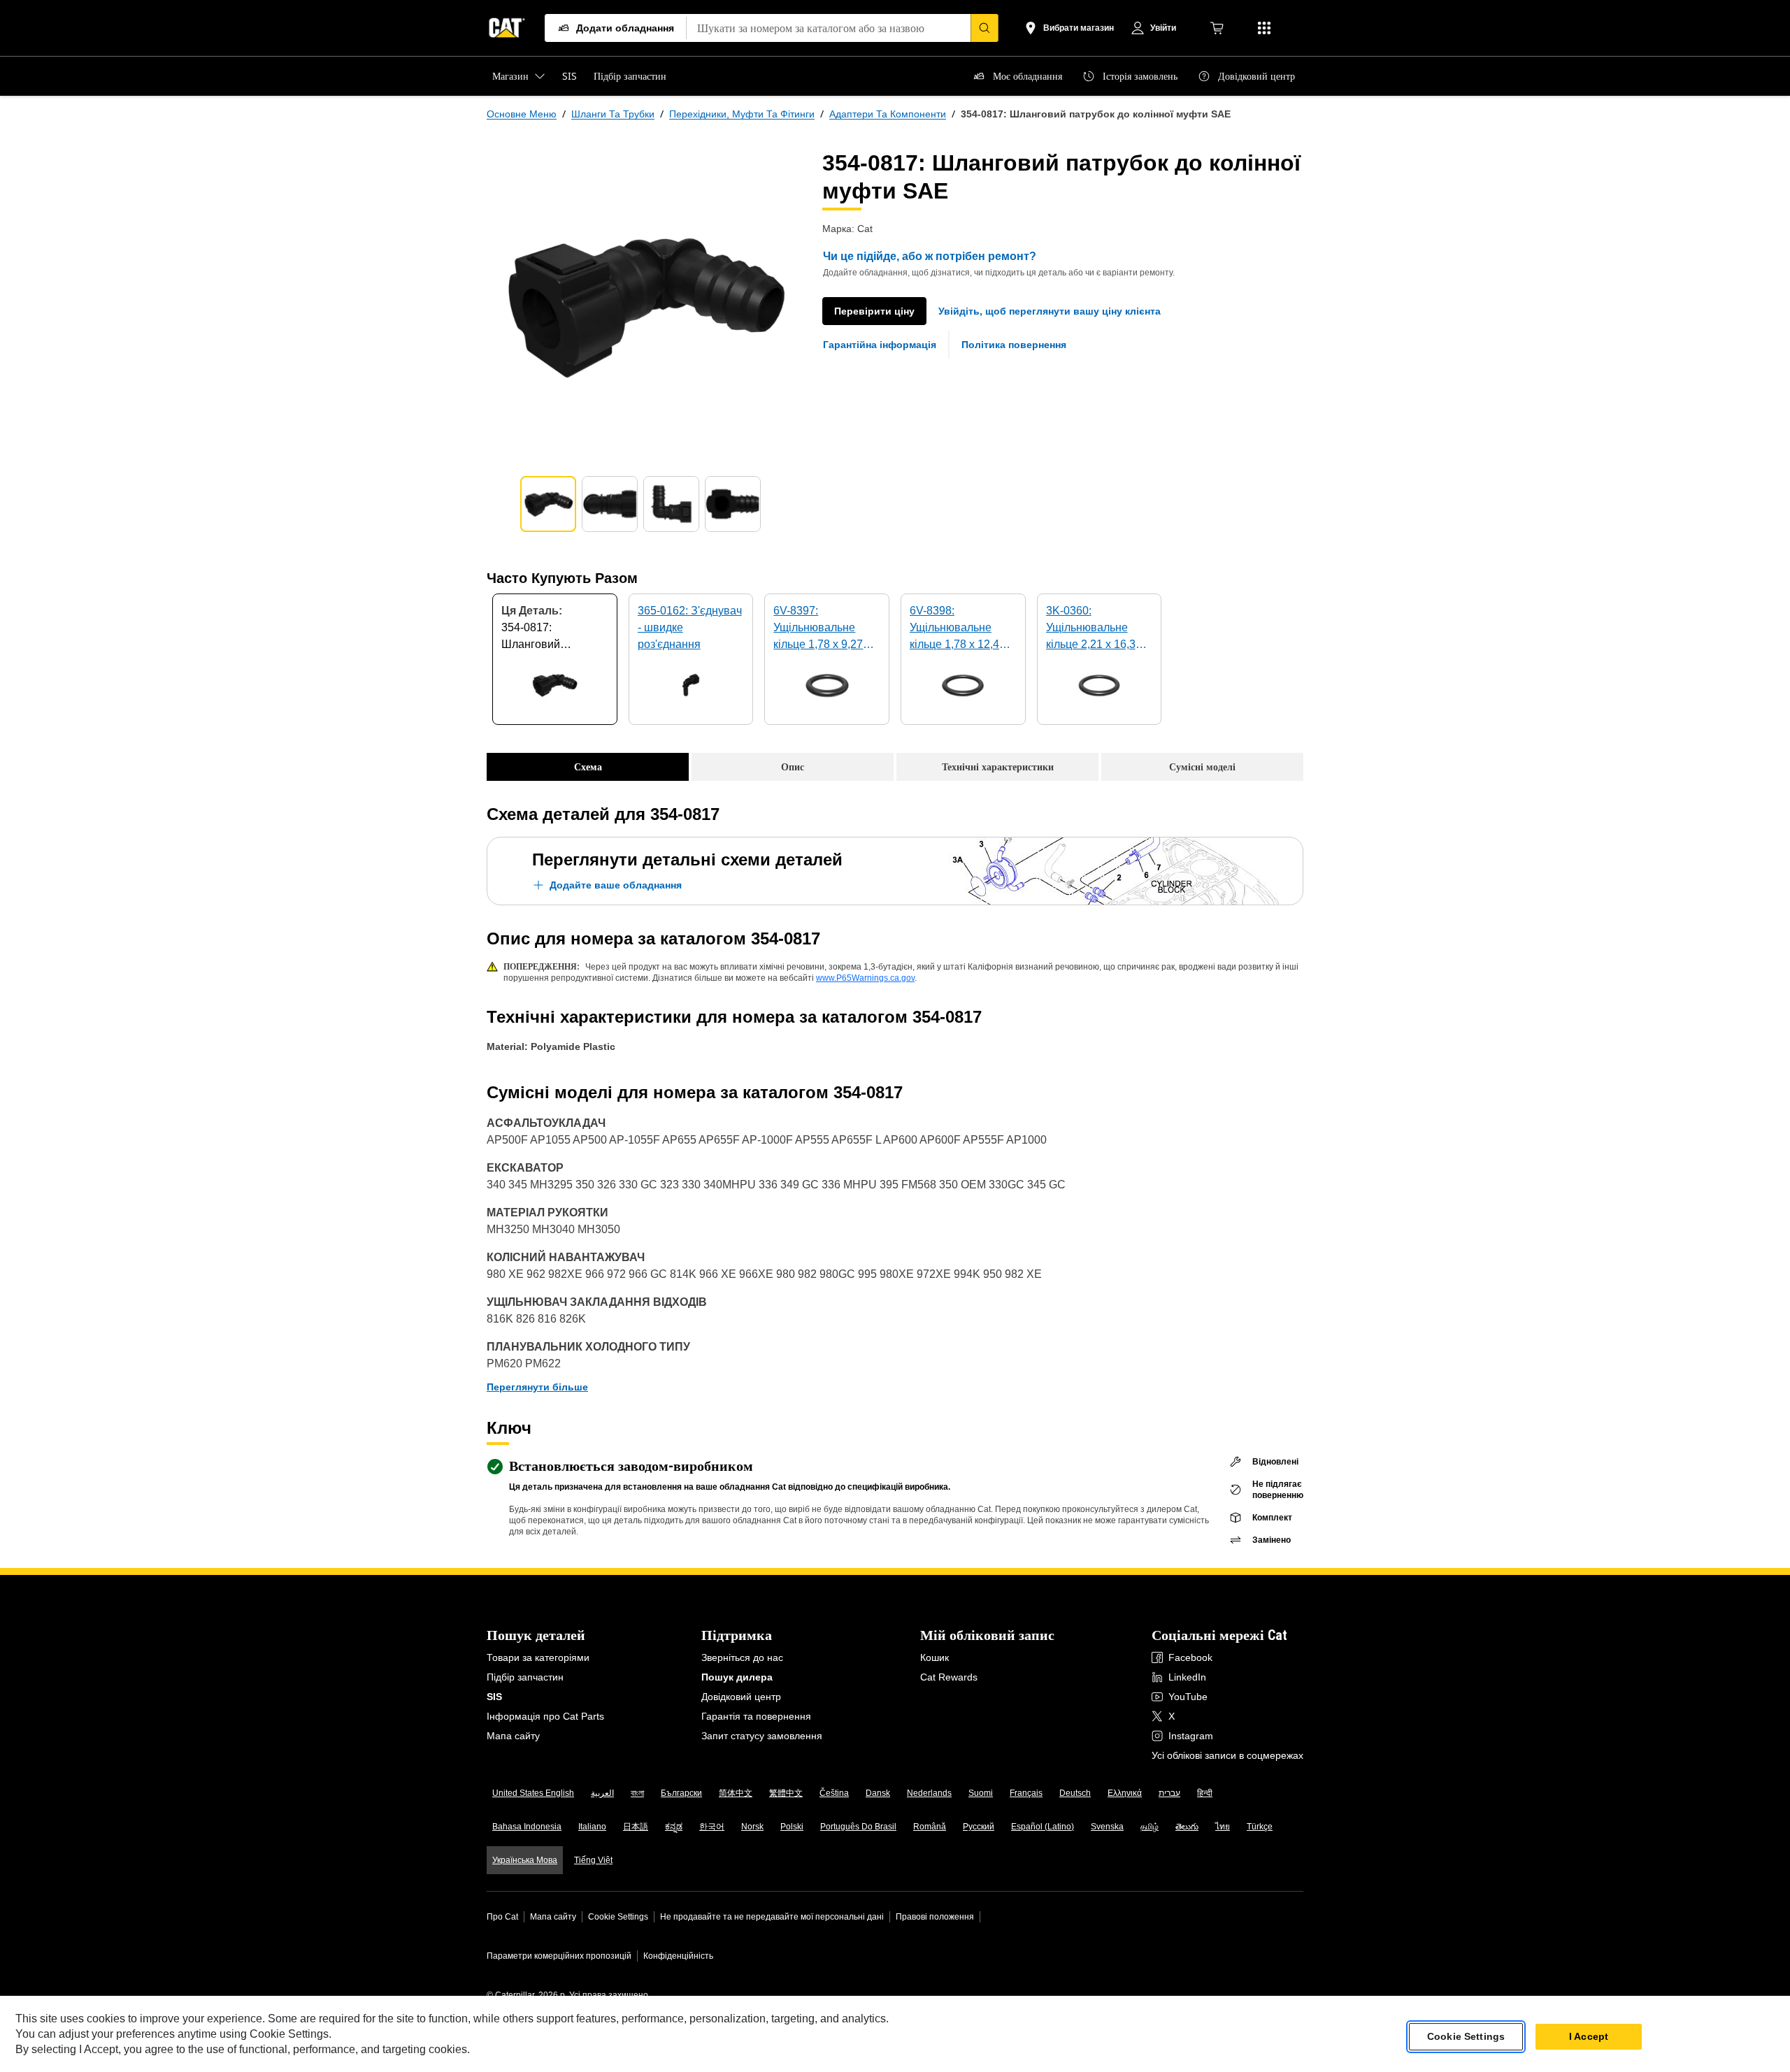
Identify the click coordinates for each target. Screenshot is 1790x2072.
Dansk (878, 1793)
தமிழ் (1150, 1827)
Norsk (752, 1827)
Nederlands (929, 1793)
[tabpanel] (643, 305)
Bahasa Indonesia (527, 1827)
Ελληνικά (1125, 1793)
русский (979, 1827)
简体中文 (736, 1793)
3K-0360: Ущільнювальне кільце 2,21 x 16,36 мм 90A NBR (1094, 629)
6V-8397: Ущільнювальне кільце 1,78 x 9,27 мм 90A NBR (818, 629)
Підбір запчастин (525, 1677)
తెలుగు (1187, 1827)
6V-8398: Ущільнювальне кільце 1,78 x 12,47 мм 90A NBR (958, 629)
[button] (1050, 311)
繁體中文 (786, 1793)
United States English (533, 1793)
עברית (1169, 1793)
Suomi (981, 1793)
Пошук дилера (737, 1677)
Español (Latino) (1043, 1827)
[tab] (548, 504)
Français (1026, 1793)
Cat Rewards (949, 1677)
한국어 (712, 1827)
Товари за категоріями (538, 1657)
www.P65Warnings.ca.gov (865, 978)
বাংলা (637, 1793)
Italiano (592, 1827)
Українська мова (525, 1860)
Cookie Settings (618, 1917)
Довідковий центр (741, 1697)
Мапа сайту (513, 1736)
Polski (792, 1827)
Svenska (1107, 1827)
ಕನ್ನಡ (674, 1827)
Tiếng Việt (593, 1860)
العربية (602, 1793)
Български (681, 1793)
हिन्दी (1205, 1793)
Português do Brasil (858, 1827)
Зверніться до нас (742, 1657)
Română (930, 1827)
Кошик (935, 1657)
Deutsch (1075, 1793)
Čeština (834, 1793)
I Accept (1589, 2036)
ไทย (1223, 1827)
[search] (984, 28)
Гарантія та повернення (756, 1716)
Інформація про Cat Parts (545, 1716)
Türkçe (1260, 1827)
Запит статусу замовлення (762, 1736)
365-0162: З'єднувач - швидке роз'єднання (690, 627)
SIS (494, 1697)
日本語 (636, 1827)
